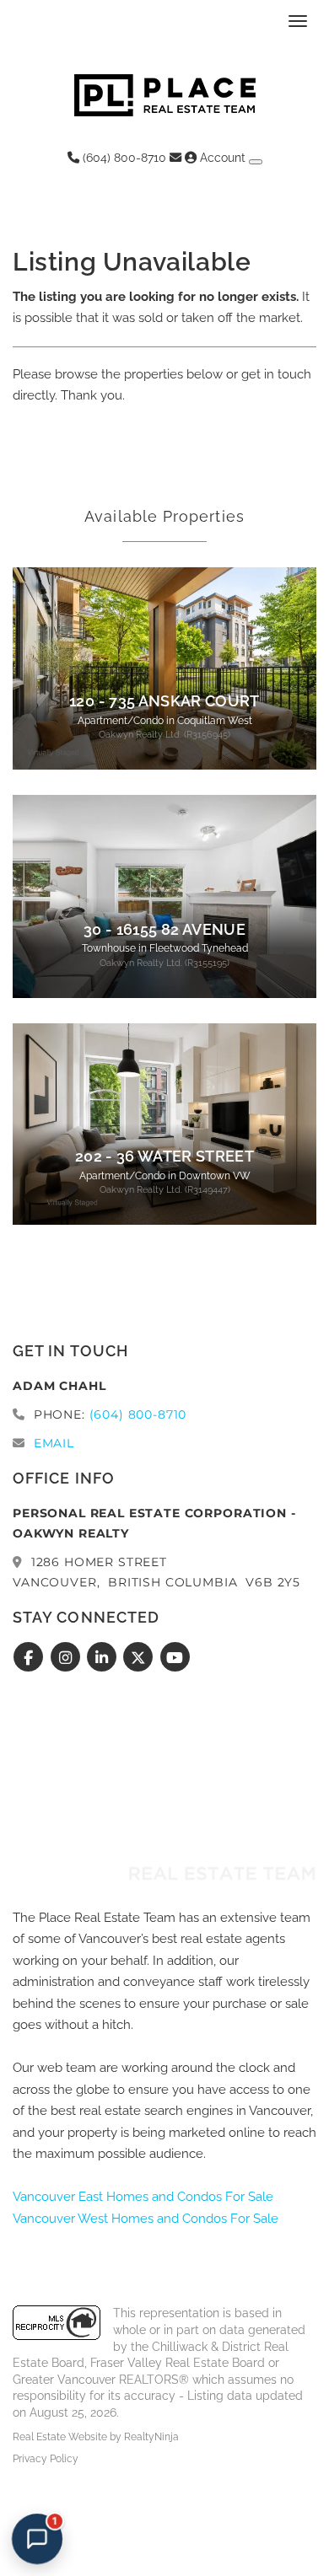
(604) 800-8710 (123, 158)
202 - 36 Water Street (164, 1157)
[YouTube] (175, 1658)
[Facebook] (31, 1658)
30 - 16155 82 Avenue (164, 930)
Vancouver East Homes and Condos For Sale (143, 2197)
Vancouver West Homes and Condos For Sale (146, 2219)
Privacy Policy (46, 2459)
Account (223, 158)
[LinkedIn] (104, 1658)
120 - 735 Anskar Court (164, 701)
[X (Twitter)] (140, 1658)
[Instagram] (67, 1658)
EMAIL (54, 1443)
